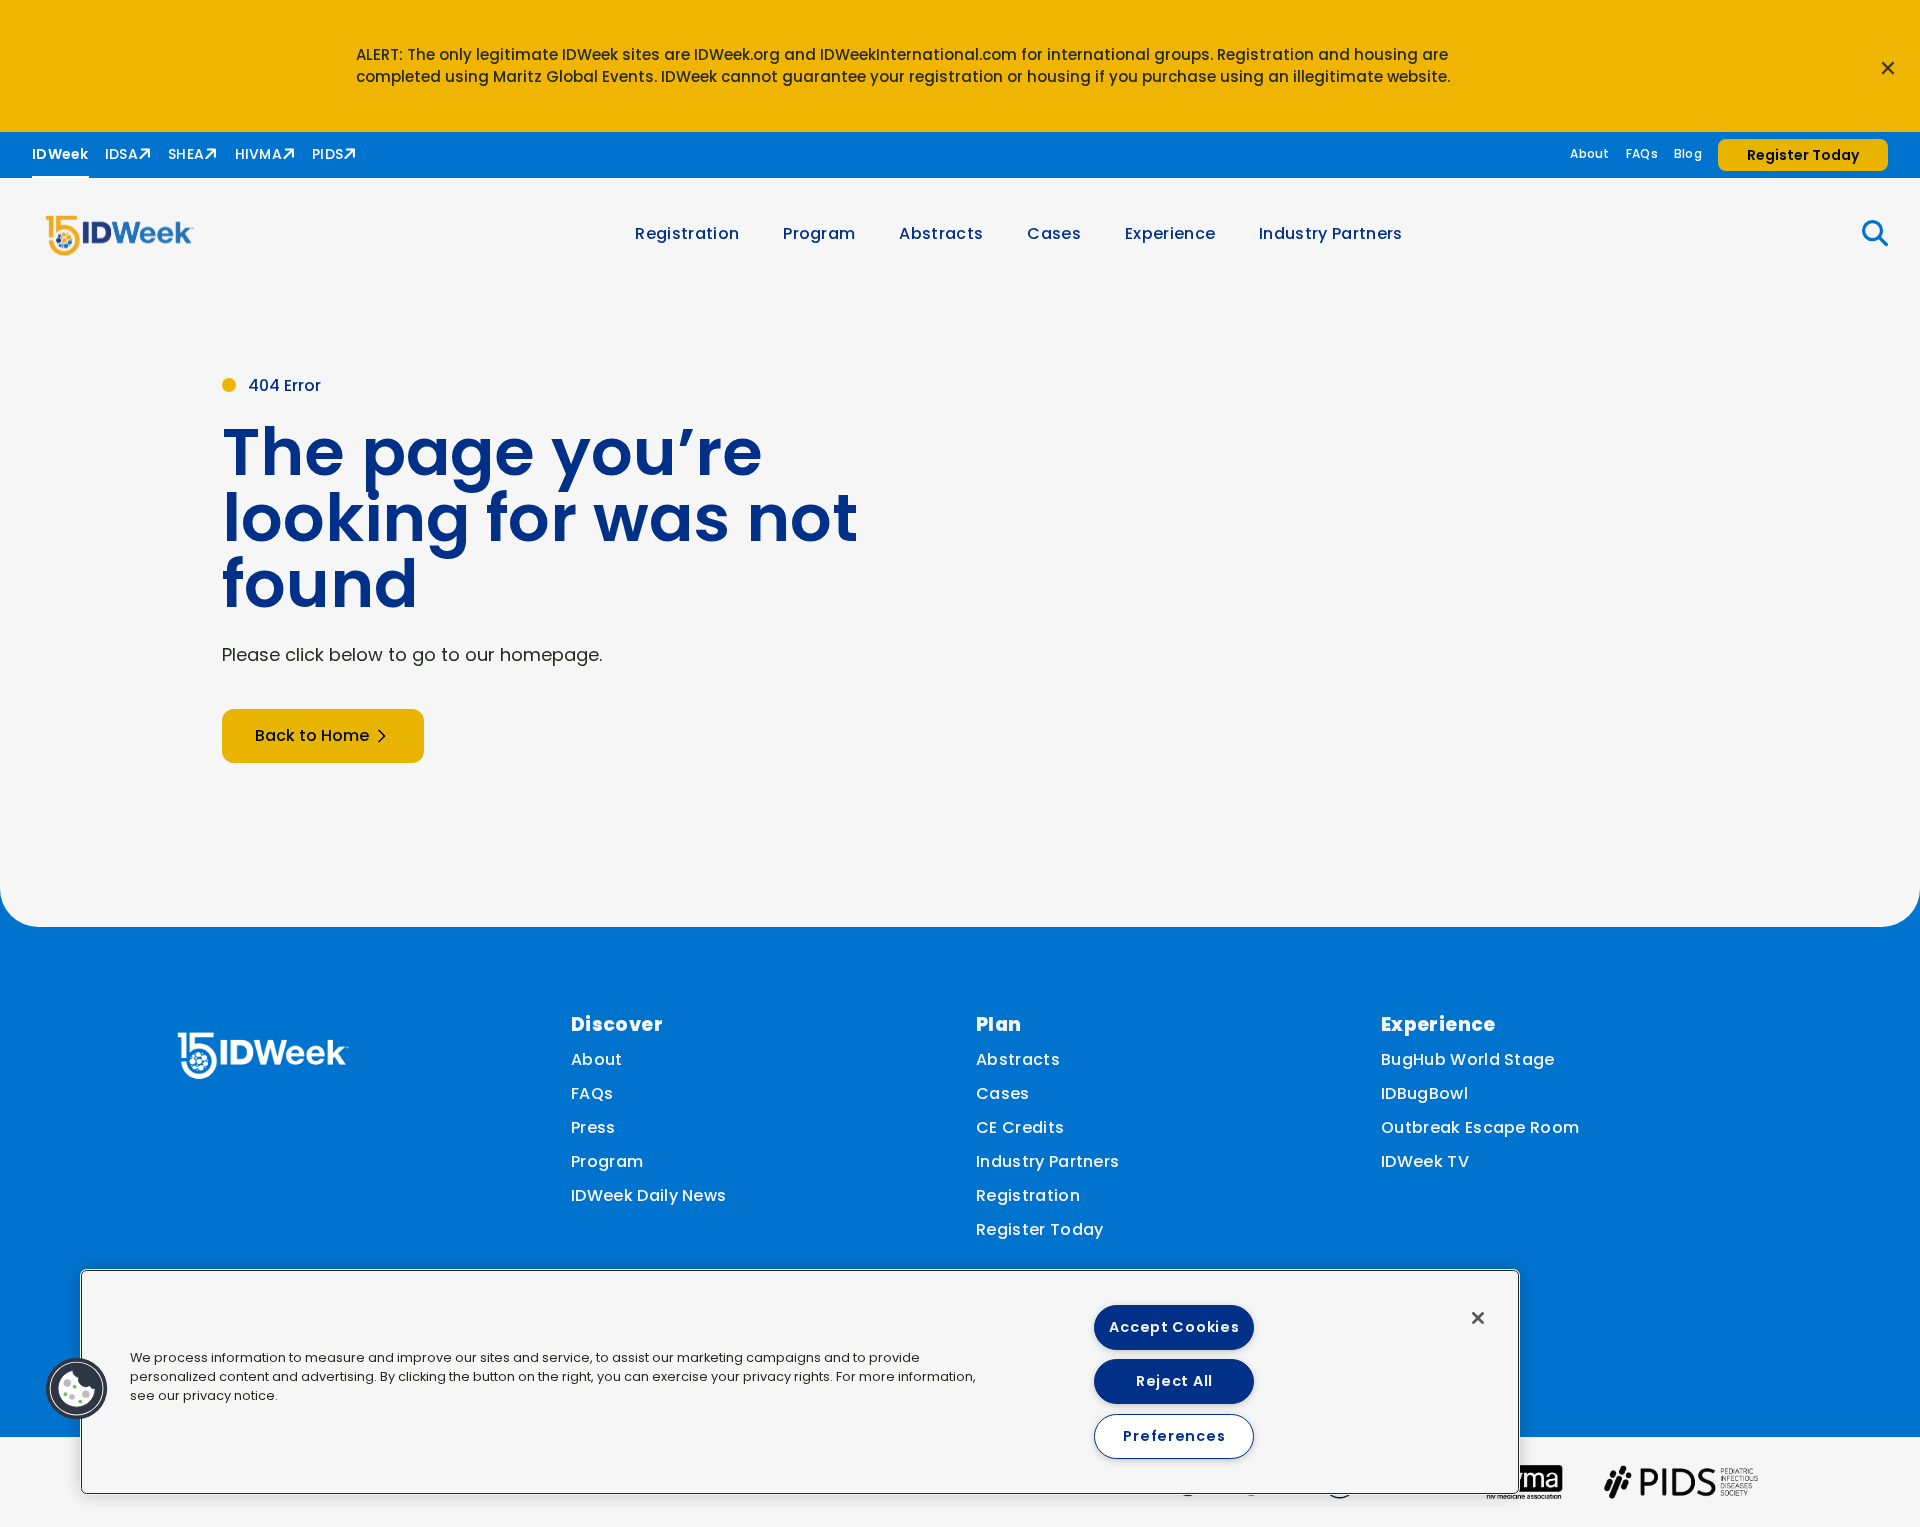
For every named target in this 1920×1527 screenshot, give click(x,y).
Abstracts (941, 233)
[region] (800, 1382)
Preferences (1174, 1436)
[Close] (1478, 1318)
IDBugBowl (1424, 1093)
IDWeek (60, 154)
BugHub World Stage (1468, 1059)
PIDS (327, 154)
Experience (1170, 233)
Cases (1054, 233)
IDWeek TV (1425, 1161)
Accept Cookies (1174, 1327)
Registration (687, 233)
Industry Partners (1330, 233)
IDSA (121, 154)
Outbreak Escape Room (1480, 1127)
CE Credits (1020, 1127)
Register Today (1039, 1229)
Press (593, 1127)
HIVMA (258, 154)
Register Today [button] (1803, 155)
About (1589, 153)
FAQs (1642, 153)
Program (819, 233)
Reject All (1174, 1381)
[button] (1863, 234)
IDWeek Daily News (648, 1195)
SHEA (186, 154)
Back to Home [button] (312, 735)
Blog (1688, 153)
